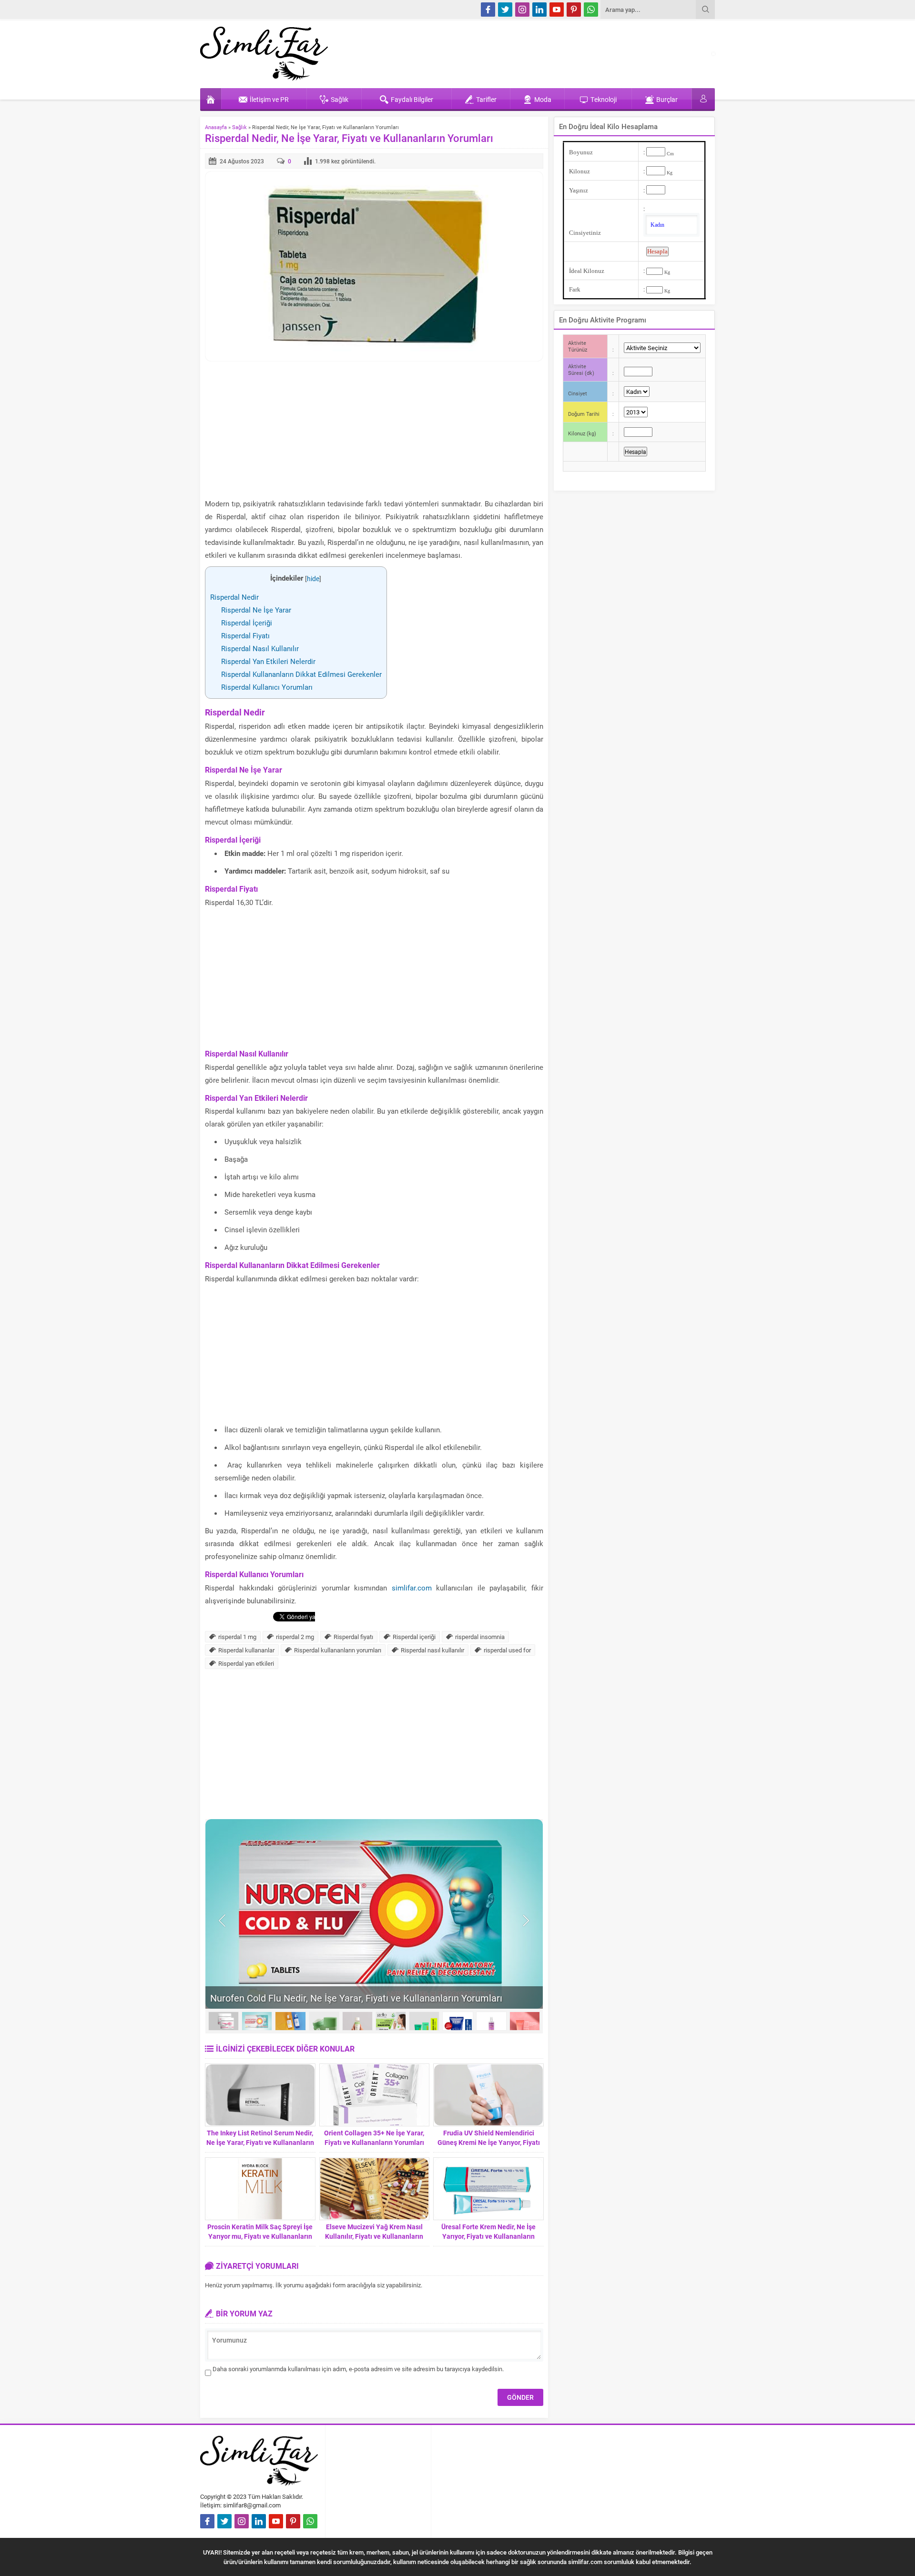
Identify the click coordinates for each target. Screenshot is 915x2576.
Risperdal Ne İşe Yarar (256, 610)
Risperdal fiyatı (353, 1637)
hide (313, 579)
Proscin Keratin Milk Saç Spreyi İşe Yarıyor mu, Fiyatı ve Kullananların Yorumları (260, 2236)
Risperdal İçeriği (247, 623)
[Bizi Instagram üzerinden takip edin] (522, 10)
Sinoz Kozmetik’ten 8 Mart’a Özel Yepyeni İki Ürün (315, 1998)
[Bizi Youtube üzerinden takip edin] (557, 10)
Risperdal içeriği (414, 1637)
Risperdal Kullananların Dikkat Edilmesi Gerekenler (301, 674)
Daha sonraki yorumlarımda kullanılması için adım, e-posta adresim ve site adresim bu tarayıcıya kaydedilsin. (358, 2369)
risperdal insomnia (480, 1637)
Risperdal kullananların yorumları (338, 1650)
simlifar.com (412, 1588)
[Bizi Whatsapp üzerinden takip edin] (591, 10)
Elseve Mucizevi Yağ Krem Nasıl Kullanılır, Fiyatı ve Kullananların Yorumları (374, 2236)
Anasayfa (216, 127)
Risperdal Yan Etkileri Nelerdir (268, 661)
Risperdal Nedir (234, 597)
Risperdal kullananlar (246, 1650)
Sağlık (239, 127)
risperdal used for (507, 1650)
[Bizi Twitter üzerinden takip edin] (505, 10)
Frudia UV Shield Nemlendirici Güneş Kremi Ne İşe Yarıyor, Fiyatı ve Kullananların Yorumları (489, 2142)
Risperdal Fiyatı (245, 635)
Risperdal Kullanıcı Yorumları (267, 687)
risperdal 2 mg (295, 1637)
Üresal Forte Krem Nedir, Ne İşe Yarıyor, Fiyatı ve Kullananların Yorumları (488, 2236)
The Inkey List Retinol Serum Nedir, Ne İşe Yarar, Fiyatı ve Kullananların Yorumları (260, 2142)
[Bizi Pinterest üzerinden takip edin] (574, 10)
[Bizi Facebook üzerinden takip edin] (488, 10)
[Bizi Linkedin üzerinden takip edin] (539, 10)
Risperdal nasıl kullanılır (432, 1650)
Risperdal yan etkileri (246, 1663)
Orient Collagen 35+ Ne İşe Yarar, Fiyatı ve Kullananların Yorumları (374, 2138)
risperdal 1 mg (237, 1637)
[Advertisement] (374, 431)
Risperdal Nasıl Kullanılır (260, 648)
